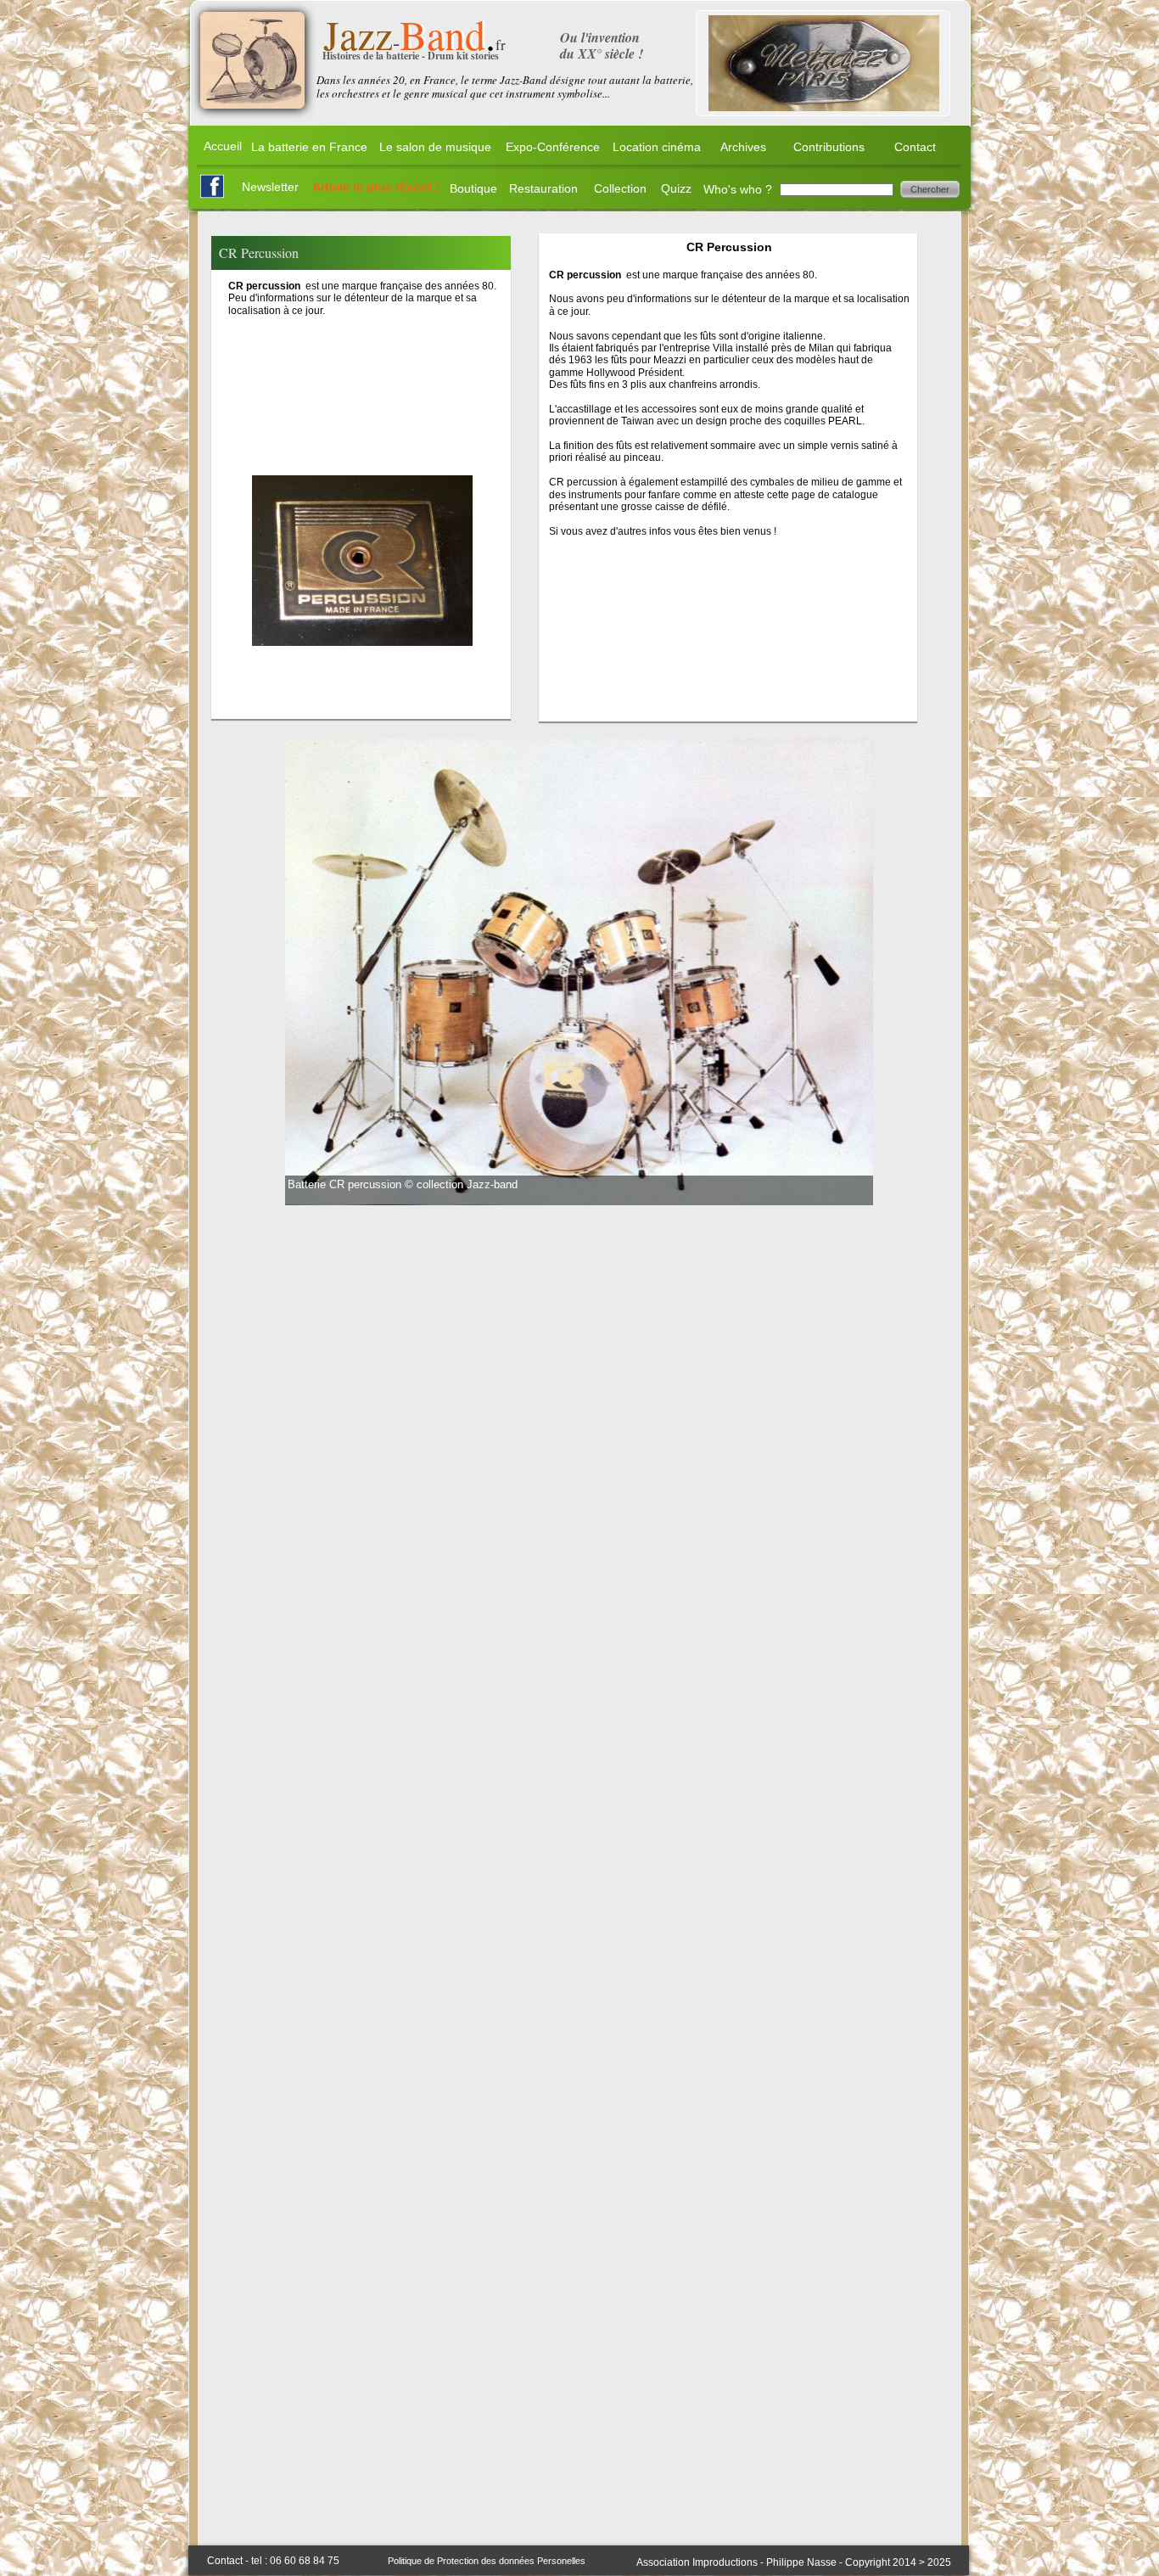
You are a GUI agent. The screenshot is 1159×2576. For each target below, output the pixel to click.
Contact (915, 147)
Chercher (930, 189)
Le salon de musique (435, 147)
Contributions (829, 147)
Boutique (473, 188)
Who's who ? (738, 189)
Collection (620, 188)
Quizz (676, 188)
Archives (743, 147)
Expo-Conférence (553, 147)
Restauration (543, 188)
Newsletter (270, 187)
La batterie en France (309, 147)
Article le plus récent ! (376, 187)
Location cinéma (657, 147)
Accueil (223, 146)
